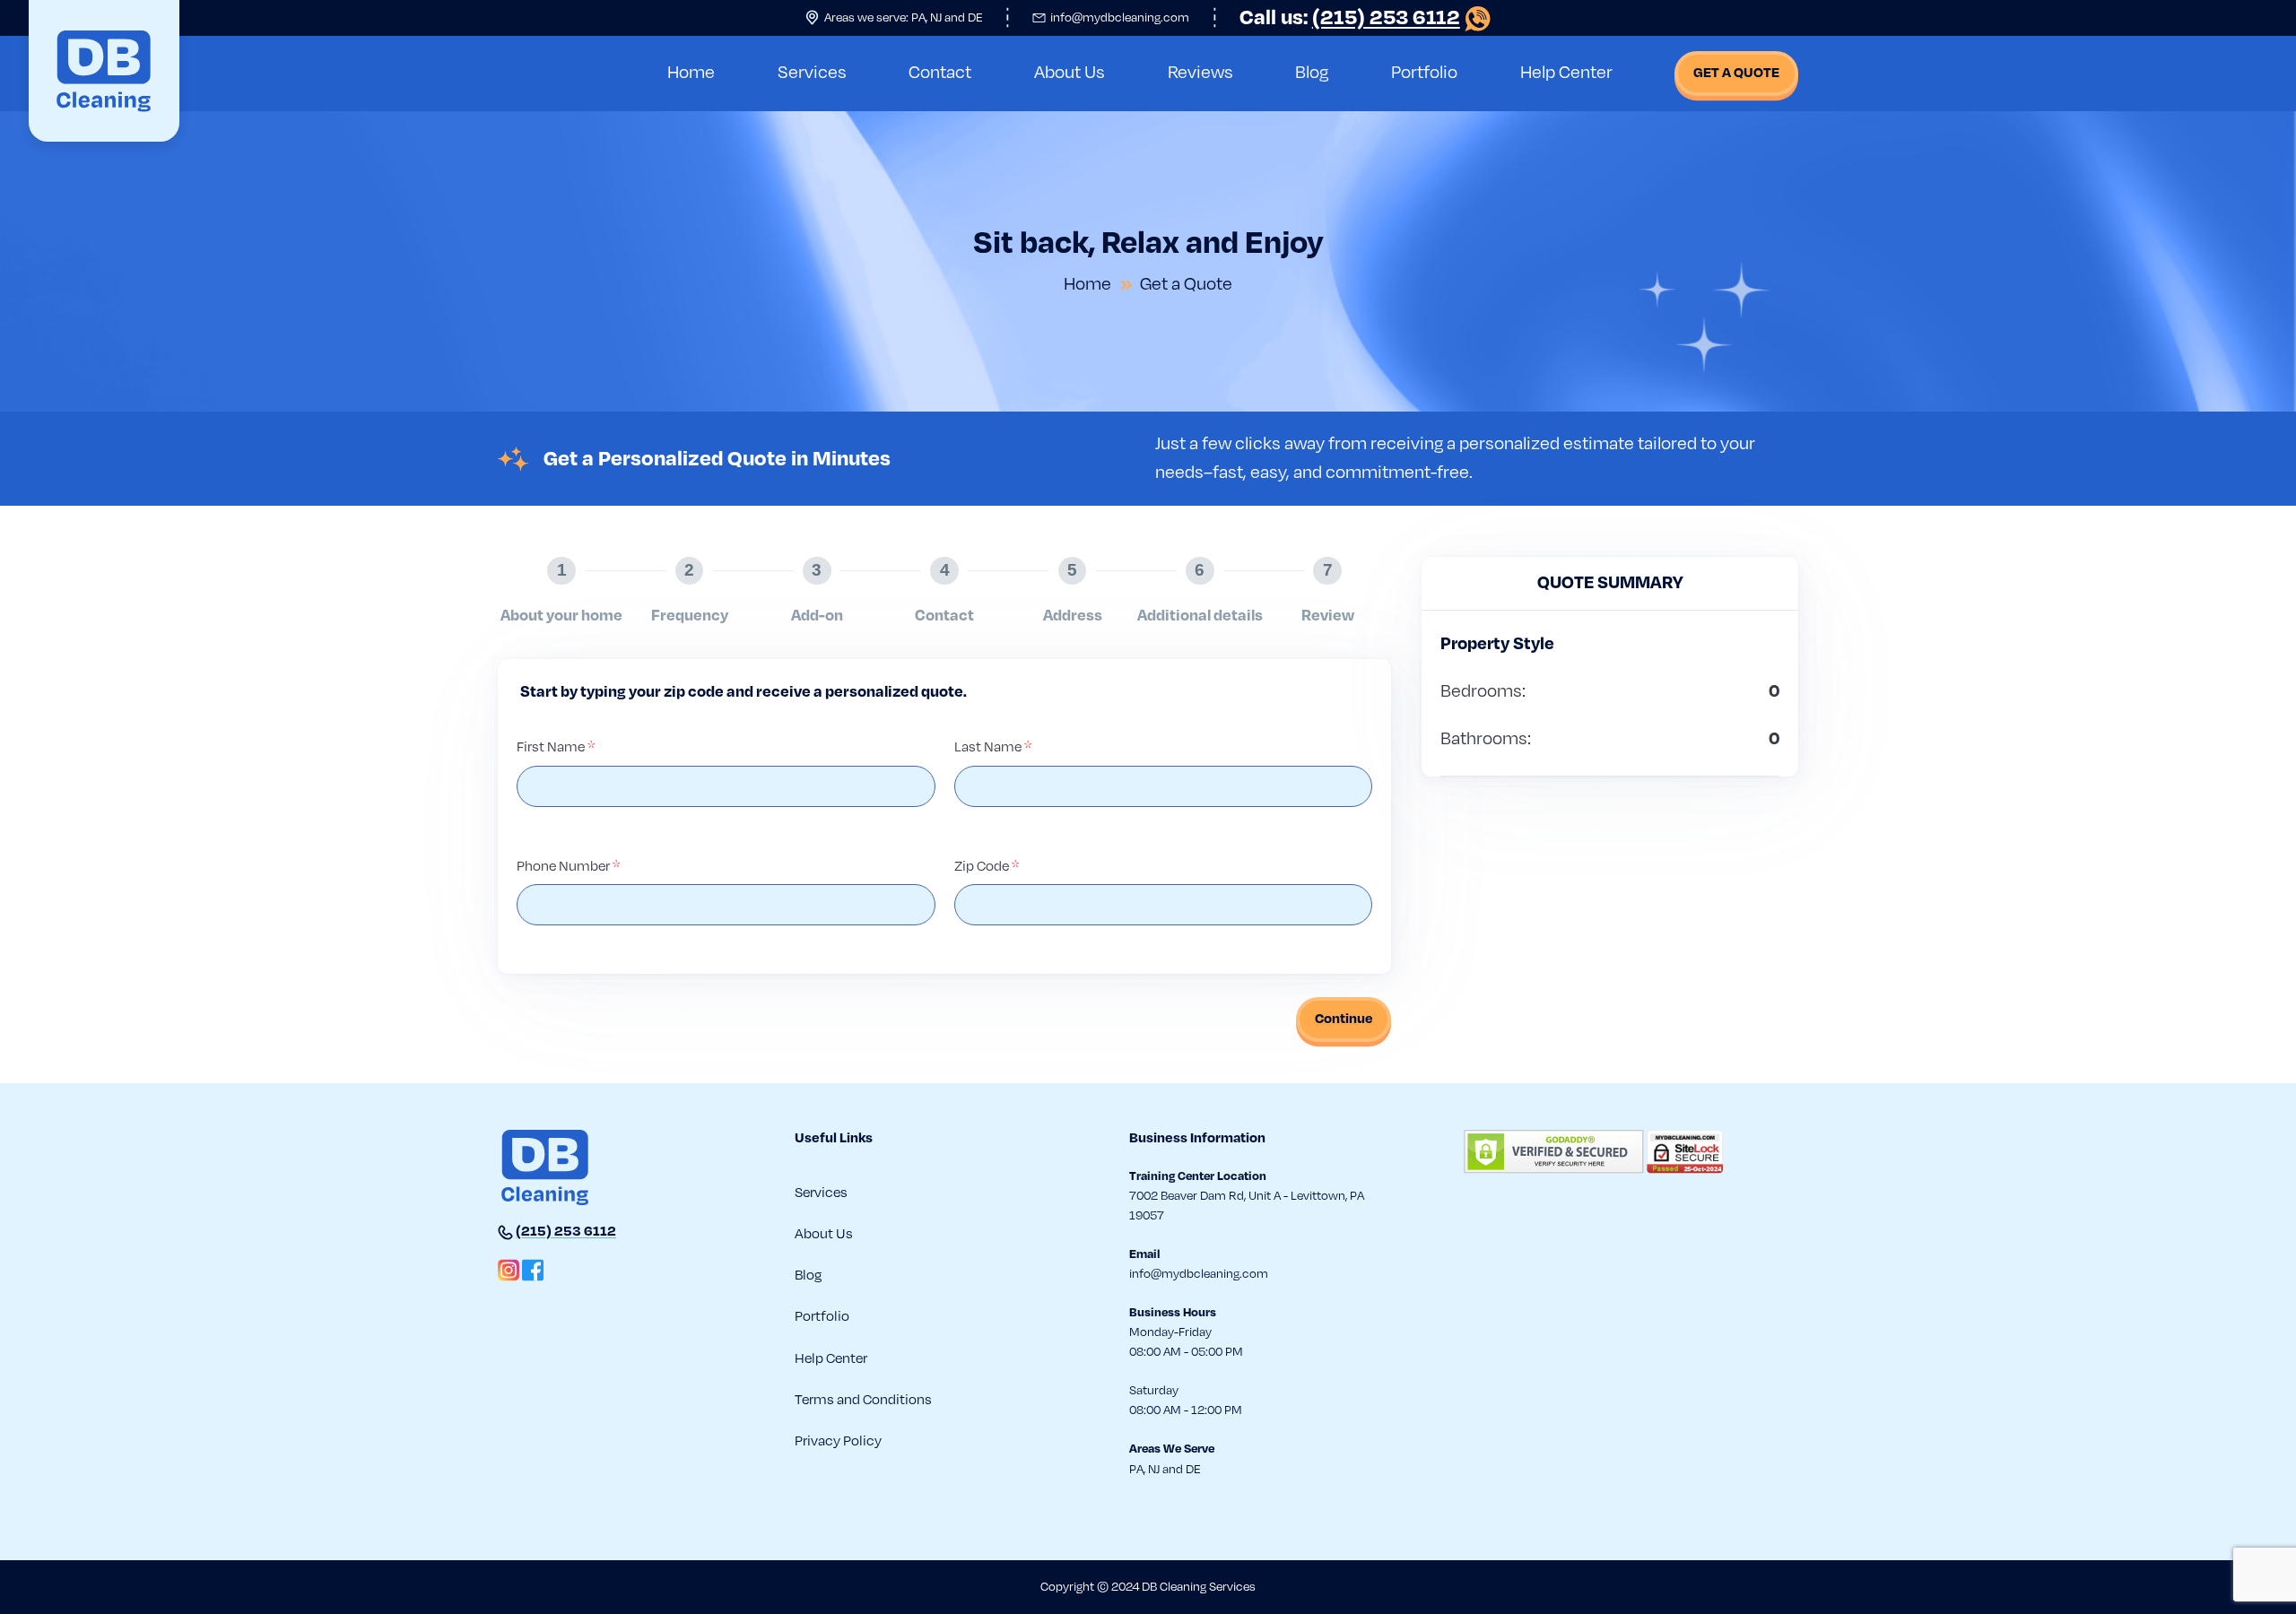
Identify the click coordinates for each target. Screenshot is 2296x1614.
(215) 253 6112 (566, 1231)
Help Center (1566, 73)
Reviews (1200, 73)
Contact (940, 73)
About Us (1070, 73)
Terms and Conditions (863, 1400)
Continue (1344, 1019)
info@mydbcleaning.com (1120, 17)
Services (812, 73)
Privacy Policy (838, 1441)
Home (691, 73)
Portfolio (1424, 73)
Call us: (1350, 17)
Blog (1312, 73)
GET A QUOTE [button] (1736, 73)
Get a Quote (1186, 284)
